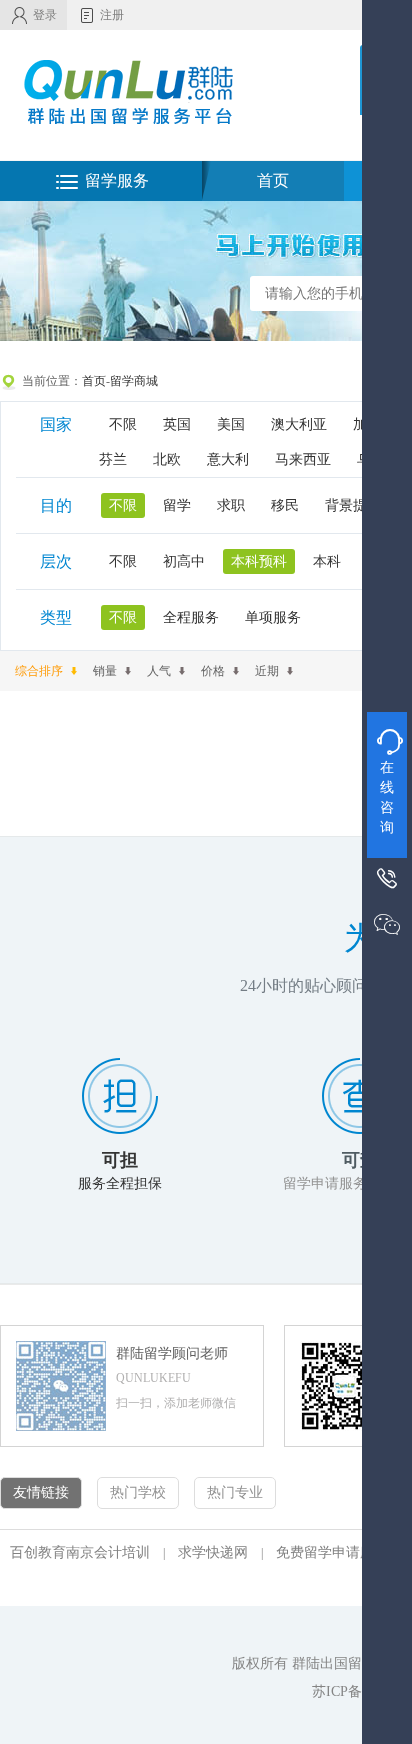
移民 (285, 505)
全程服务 (191, 617)
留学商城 (134, 381)
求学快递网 (213, 1552)
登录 (45, 15)
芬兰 (113, 459)
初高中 (184, 561)
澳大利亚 (299, 424)
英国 (177, 424)
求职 (231, 505)
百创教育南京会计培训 (80, 1552)
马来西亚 (303, 459)
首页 (273, 180)
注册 (112, 15)
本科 (327, 561)
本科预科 (259, 561)
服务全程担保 (120, 1183)
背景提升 (353, 505)
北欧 (167, 459)
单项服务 (273, 617)
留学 (177, 505)
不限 (123, 424)
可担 (120, 1160)
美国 (231, 424)
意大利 (228, 459)
